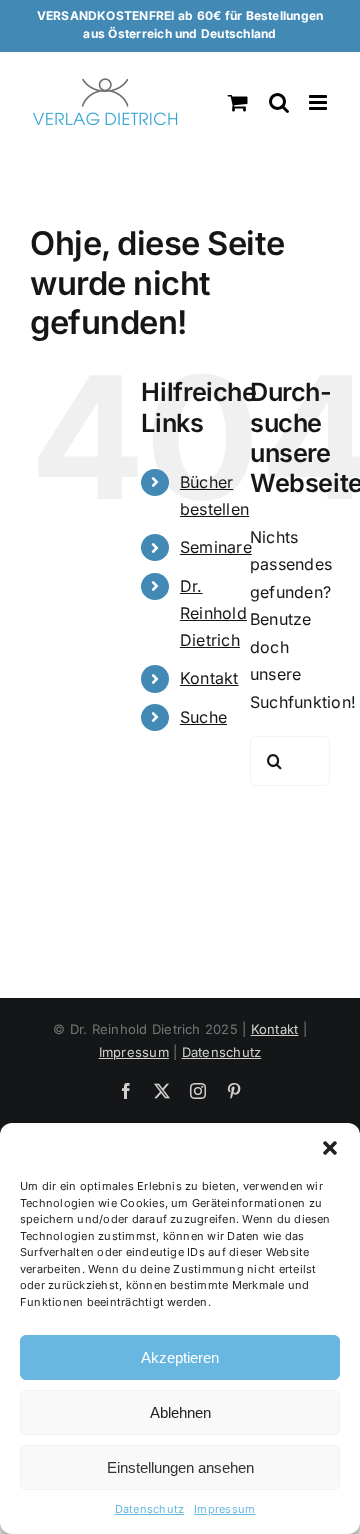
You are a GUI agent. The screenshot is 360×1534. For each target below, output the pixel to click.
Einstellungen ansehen (180, 1467)
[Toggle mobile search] (279, 102)
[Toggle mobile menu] (319, 102)
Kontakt (209, 678)
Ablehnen (180, 1412)
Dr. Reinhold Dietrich (213, 613)
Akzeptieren (180, 1357)
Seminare (216, 547)
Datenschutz (150, 1509)
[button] (330, 1148)
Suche (203, 717)
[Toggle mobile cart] (238, 102)
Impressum (224, 1509)
